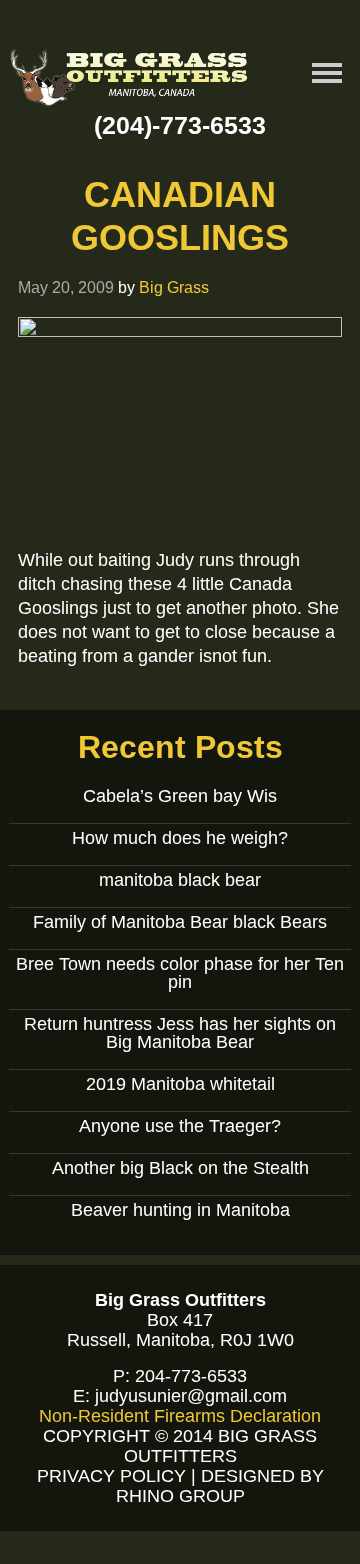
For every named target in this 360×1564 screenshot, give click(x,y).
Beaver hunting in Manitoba (180, 1210)
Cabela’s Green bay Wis (180, 796)
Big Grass (174, 287)
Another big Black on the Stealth (180, 1168)
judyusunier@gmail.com (191, 1396)
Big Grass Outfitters (130, 80)
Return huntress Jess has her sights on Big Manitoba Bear (180, 1033)
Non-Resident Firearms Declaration (180, 1416)
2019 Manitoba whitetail (180, 1084)
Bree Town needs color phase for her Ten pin (180, 973)
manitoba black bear (180, 880)
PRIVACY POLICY (111, 1476)
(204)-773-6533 (180, 125)
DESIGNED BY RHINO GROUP (220, 1486)
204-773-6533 (191, 1376)
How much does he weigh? (180, 838)
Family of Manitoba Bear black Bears (180, 922)
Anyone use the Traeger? (180, 1126)
